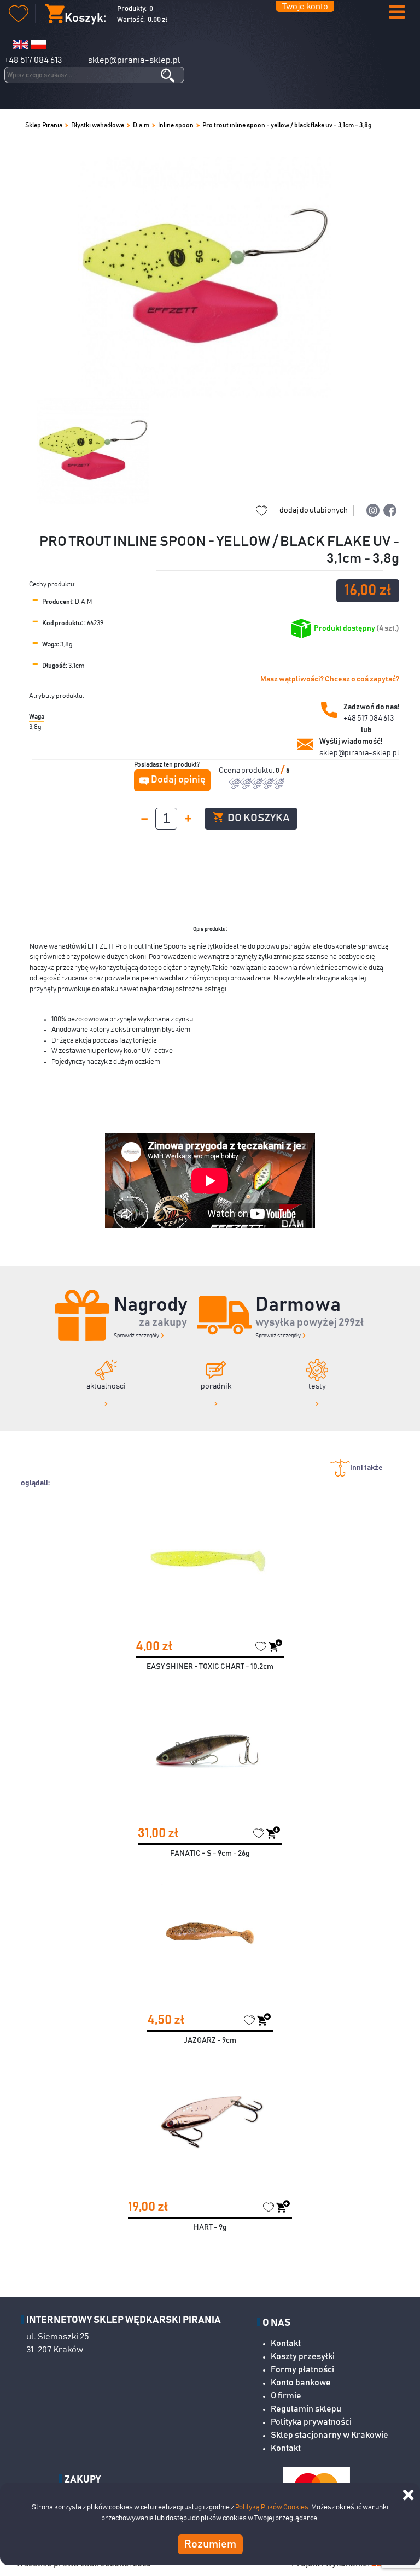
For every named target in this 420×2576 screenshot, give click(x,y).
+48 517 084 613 (33, 60)
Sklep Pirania (44, 125)
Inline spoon (176, 125)
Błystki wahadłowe (98, 125)
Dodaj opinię (178, 780)
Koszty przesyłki (303, 2356)
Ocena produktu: (247, 771)
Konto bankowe (301, 2383)
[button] (397, 13)
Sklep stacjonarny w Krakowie (329, 2435)
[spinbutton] (166, 819)
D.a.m (141, 125)
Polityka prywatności (311, 2422)
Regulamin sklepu (306, 2409)
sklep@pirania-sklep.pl (134, 60)
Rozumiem (210, 2544)
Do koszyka (258, 818)
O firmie (286, 2396)
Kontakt (286, 2343)
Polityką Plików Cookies (272, 2507)
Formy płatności (302, 2369)
